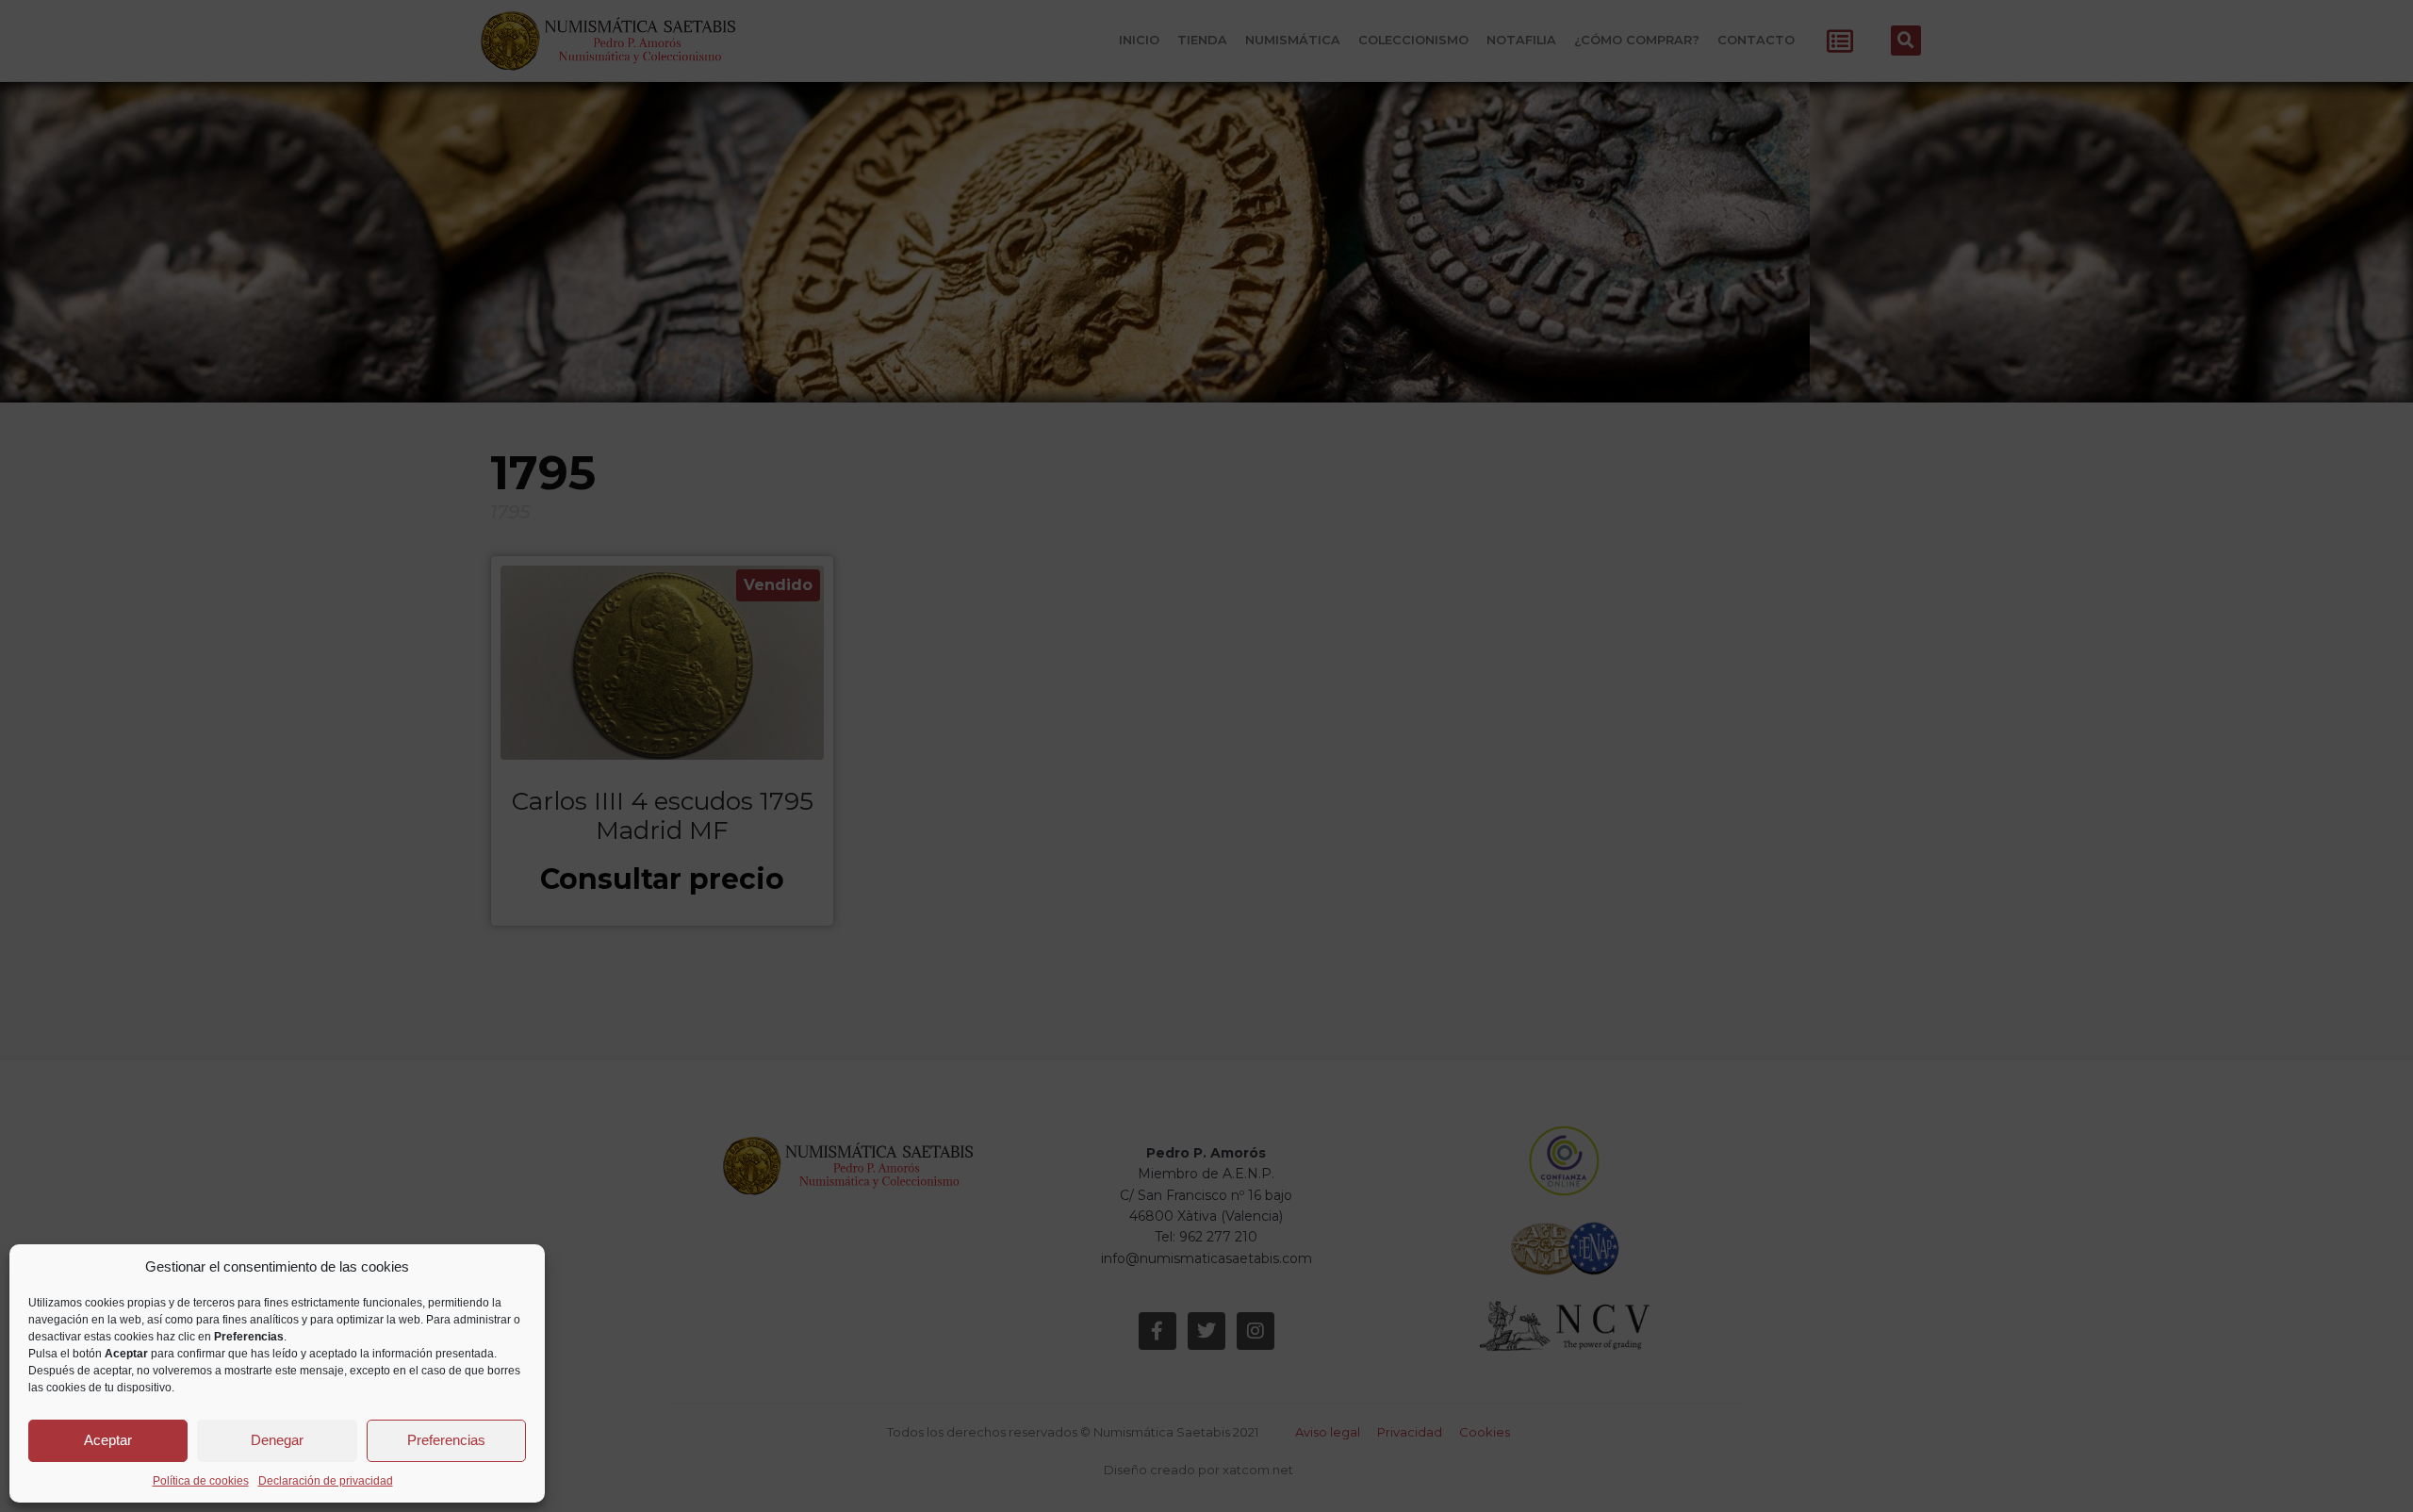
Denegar (277, 1440)
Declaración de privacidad (326, 1481)
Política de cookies (201, 1481)
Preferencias (446, 1440)
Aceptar (108, 1440)
